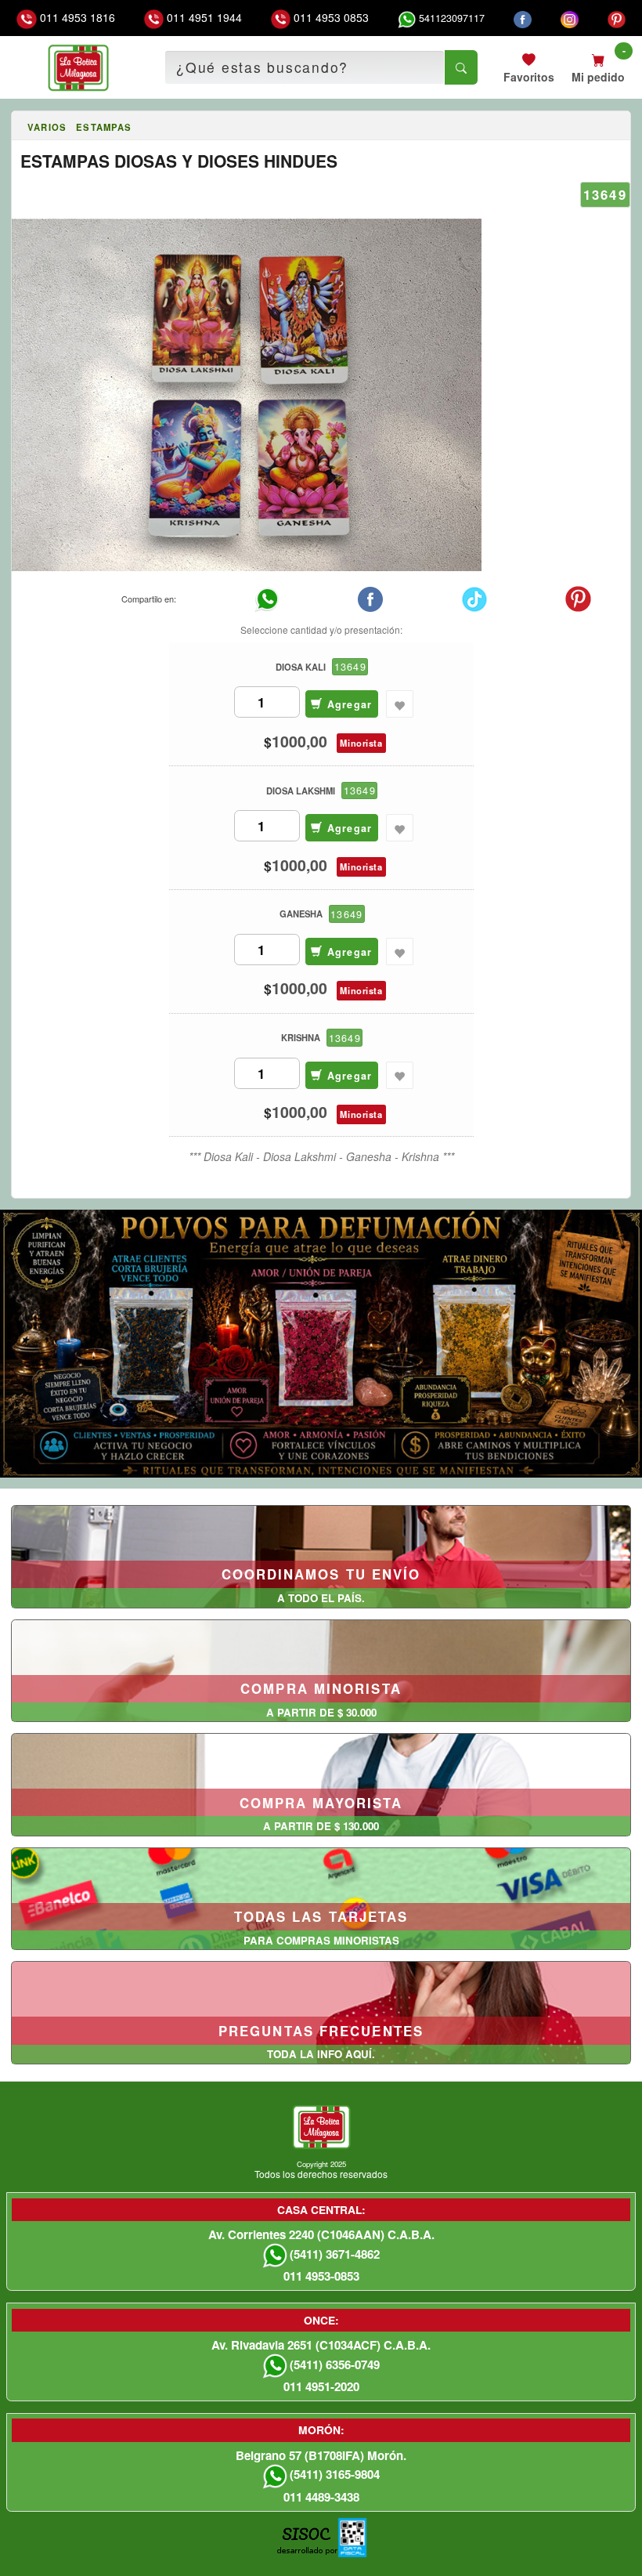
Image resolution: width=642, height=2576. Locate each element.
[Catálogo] (18, 128)
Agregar (347, 704)
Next (628, 1340)
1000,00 (299, 742)
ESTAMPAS (104, 127)
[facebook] (523, 18)
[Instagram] (570, 18)
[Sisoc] (307, 2545)
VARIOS (47, 127)
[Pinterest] (617, 18)
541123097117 (450, 18)
